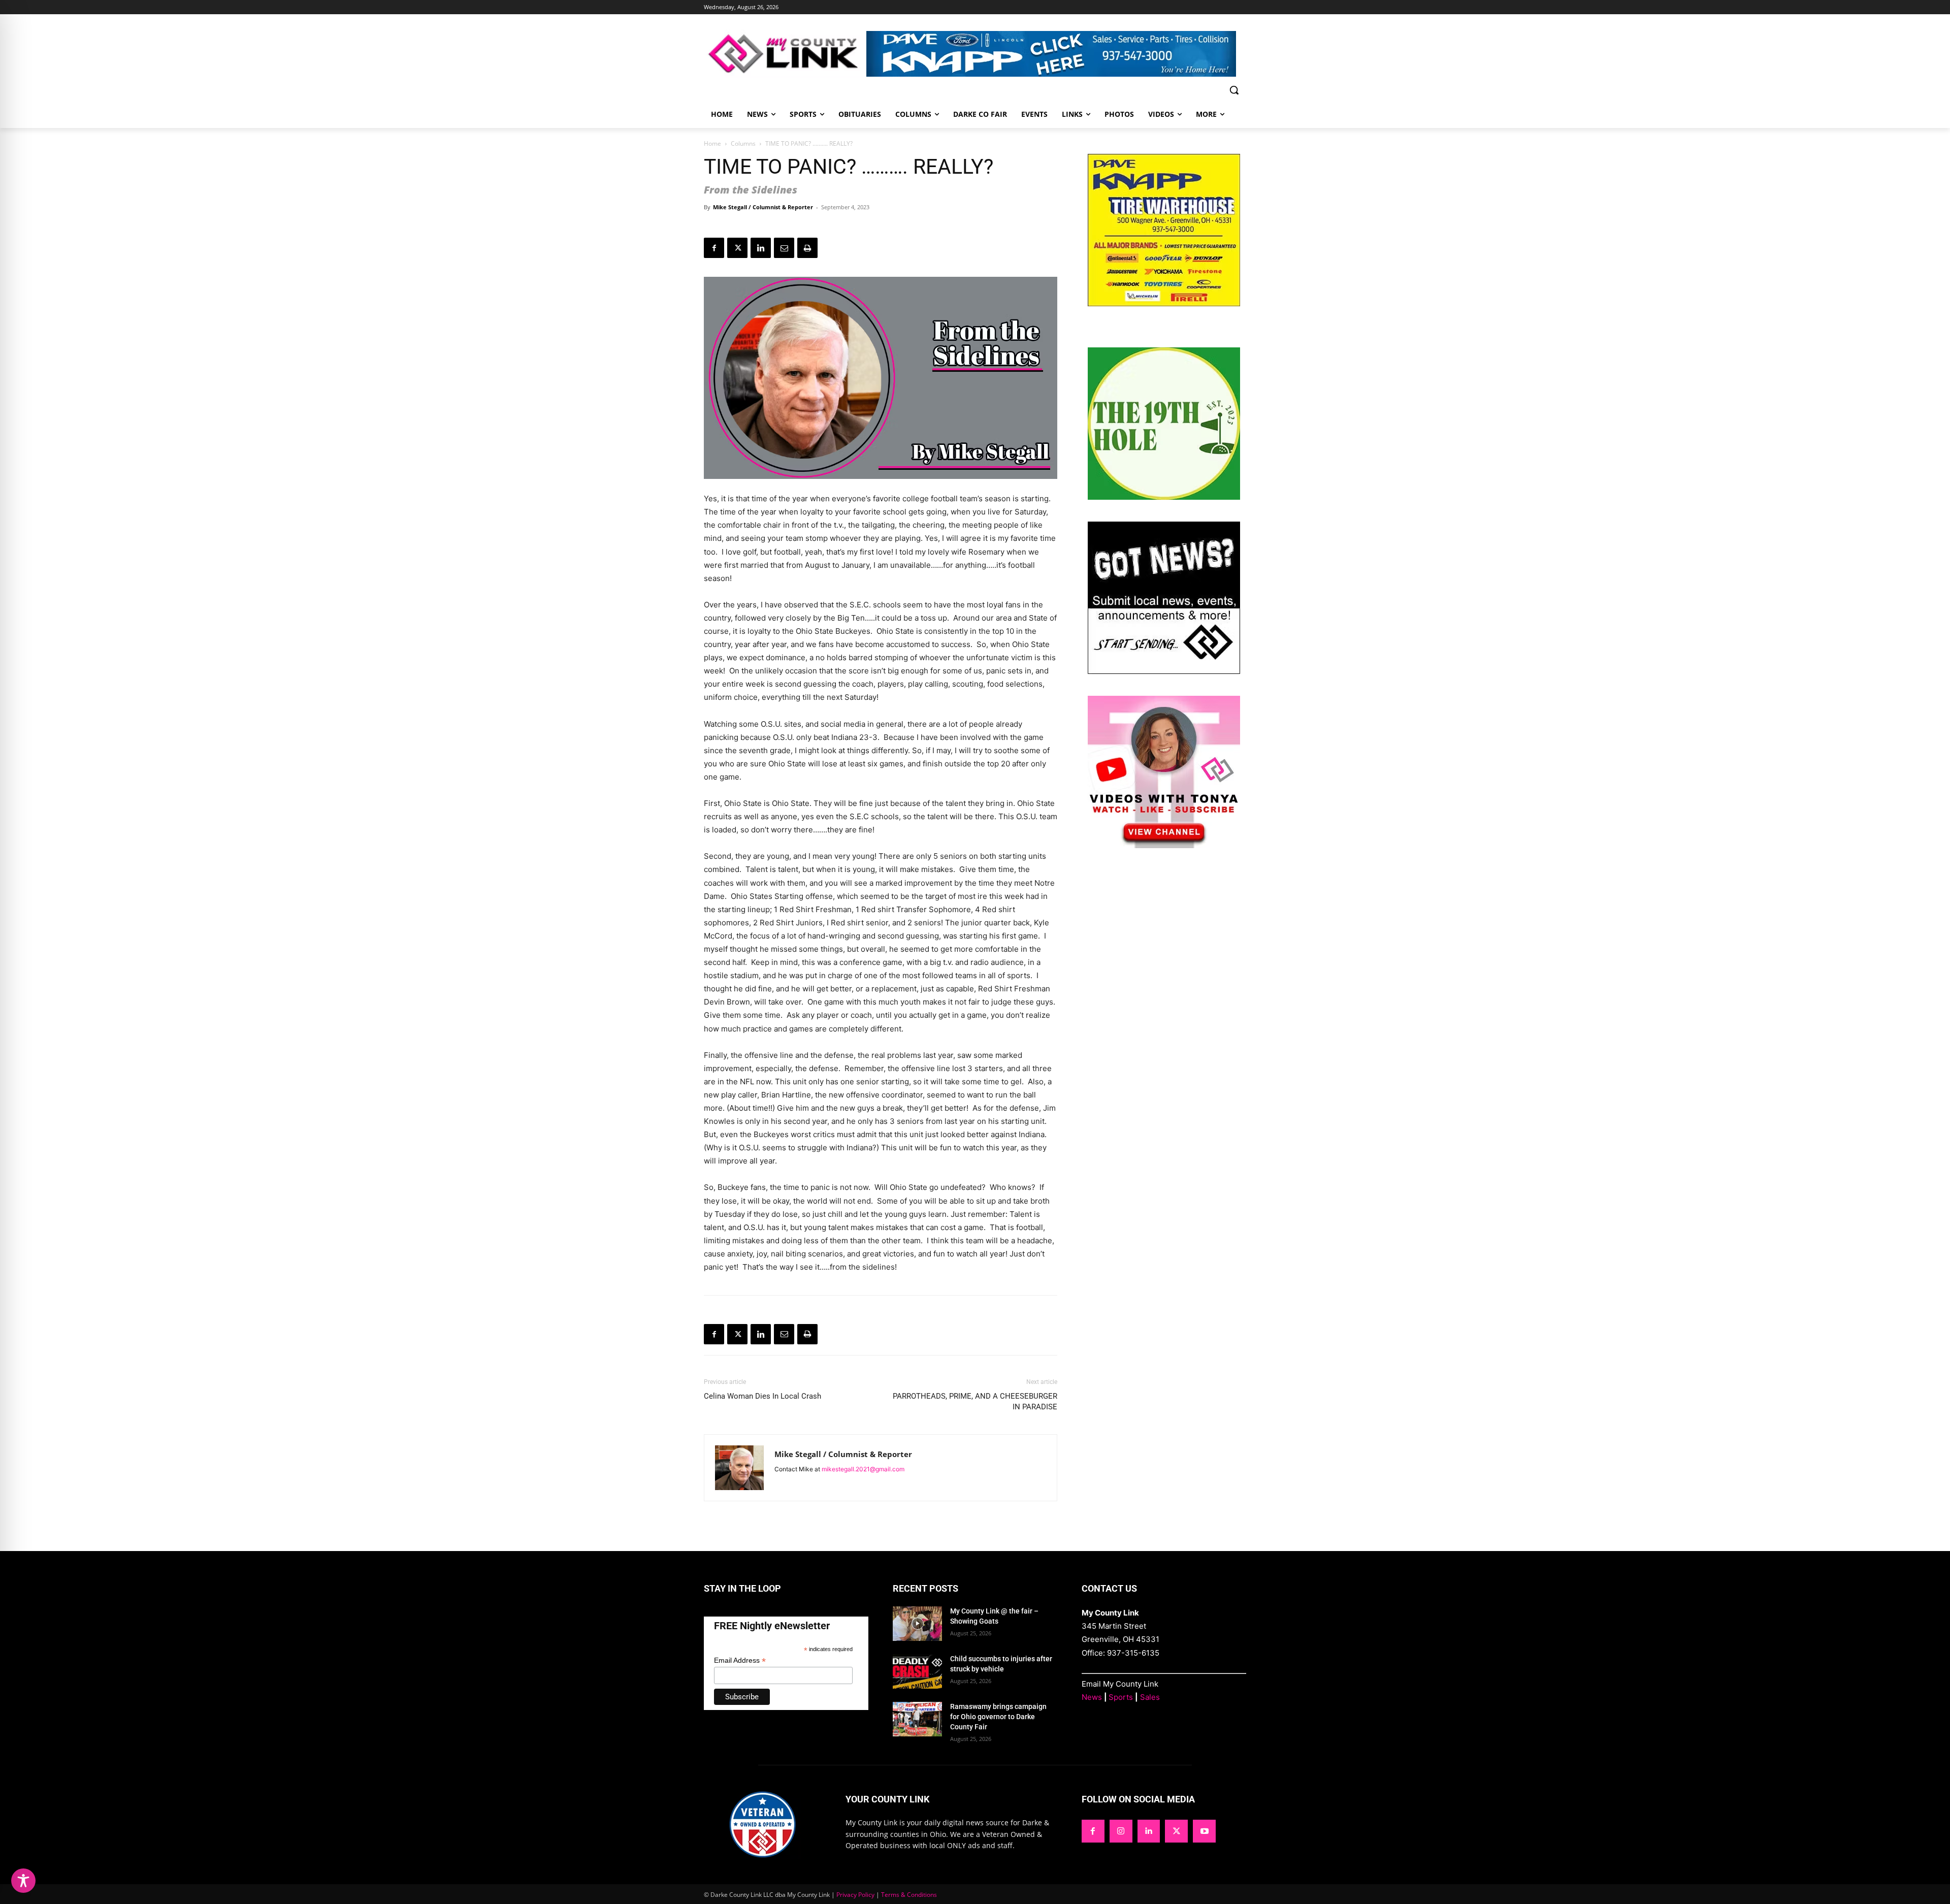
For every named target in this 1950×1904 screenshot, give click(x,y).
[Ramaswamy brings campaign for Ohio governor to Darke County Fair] (917, 1719)
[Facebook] (714, 248)
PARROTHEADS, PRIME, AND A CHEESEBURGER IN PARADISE (975, 1401)
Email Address (740, 1660)
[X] (737, 248)
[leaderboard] (1056, 54)
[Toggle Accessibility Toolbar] (23, 1881)
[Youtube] (1204, 1831)
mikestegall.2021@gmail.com (863, 1469)
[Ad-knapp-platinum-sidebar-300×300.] (1164, 303)
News (1092, 1697)
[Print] (807, 248)
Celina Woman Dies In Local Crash (762, 1396)
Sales (1150, 1697)
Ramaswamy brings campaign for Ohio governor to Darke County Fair (998, 1716)
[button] (1234, 90)
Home (712, 143)
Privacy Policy (855, 1895)
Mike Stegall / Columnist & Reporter (763, 207)
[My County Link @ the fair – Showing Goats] (917, 1624)
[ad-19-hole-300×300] (1164, 497)
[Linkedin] (761, 248)
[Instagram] (1121, 1831)
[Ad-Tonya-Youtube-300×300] (1164, 845)
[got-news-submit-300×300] (1164, 671)
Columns (743, 143)
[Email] (784, 248)
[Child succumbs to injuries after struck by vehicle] (917, 1671)
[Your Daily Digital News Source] (785, 54)
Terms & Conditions (909, 1895)
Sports (1121, 1697)
